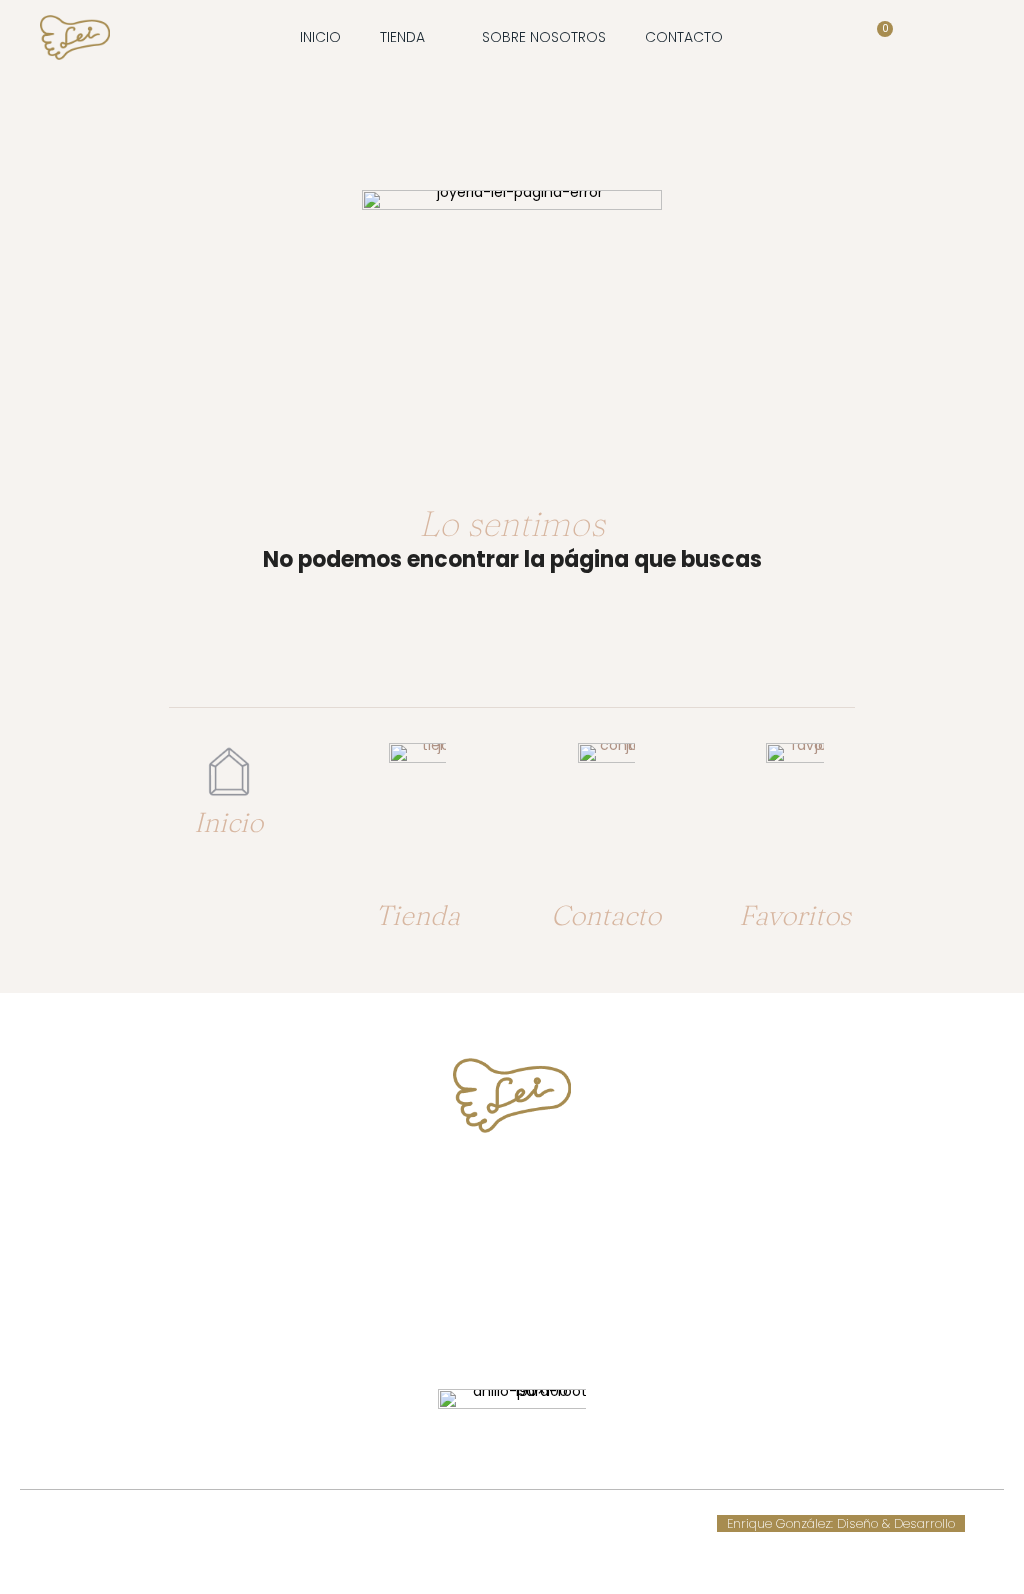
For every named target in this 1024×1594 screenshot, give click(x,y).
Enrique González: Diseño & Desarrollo (841, 1523)
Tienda (417, 915)
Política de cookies (350, 1523)
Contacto (606, 915)
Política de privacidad (563, 1523)
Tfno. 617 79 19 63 (512, 1186)
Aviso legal (451, 1523)
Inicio (228, 822)
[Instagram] (530, 1325)
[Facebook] (493, 1325)
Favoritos (795, 915)
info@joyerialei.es (512, 1261)
